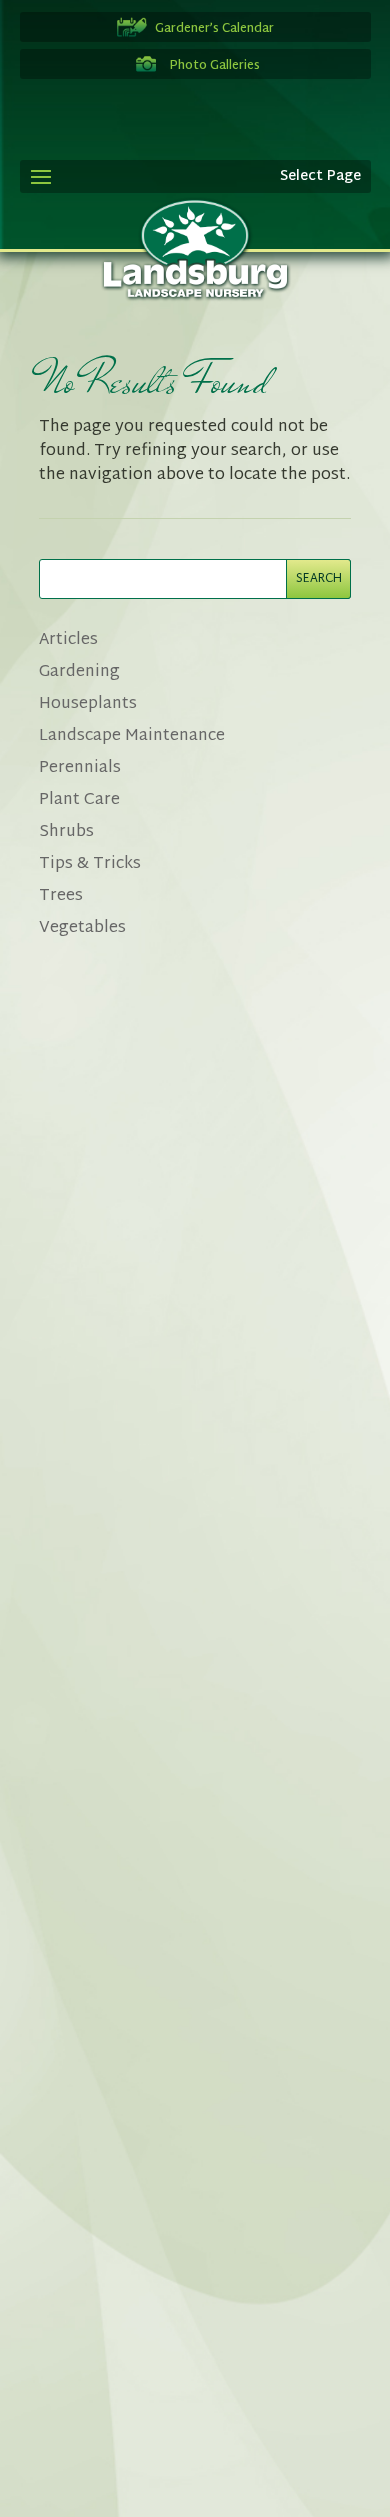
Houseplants (88, 704)
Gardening (79, 672)
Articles (68, 640)
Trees (61, 896)
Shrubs (66, 832)
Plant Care (79, 800)
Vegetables (82, 928)
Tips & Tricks (90, 864)
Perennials (80, 768)
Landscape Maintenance (132, 736)
